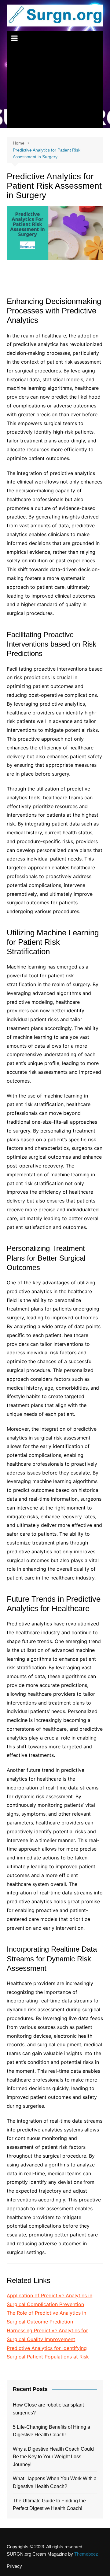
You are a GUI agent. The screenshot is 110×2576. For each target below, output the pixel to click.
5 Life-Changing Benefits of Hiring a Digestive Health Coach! (51, 2431)
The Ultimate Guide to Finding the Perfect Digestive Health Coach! (49, 2505)
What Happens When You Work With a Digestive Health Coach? (55, 2482)
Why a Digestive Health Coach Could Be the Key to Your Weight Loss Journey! (53, 2457)
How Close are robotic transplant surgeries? (48, 2409)
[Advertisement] (55, 87)
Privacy (14, 2566)
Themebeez (86, 2554)
